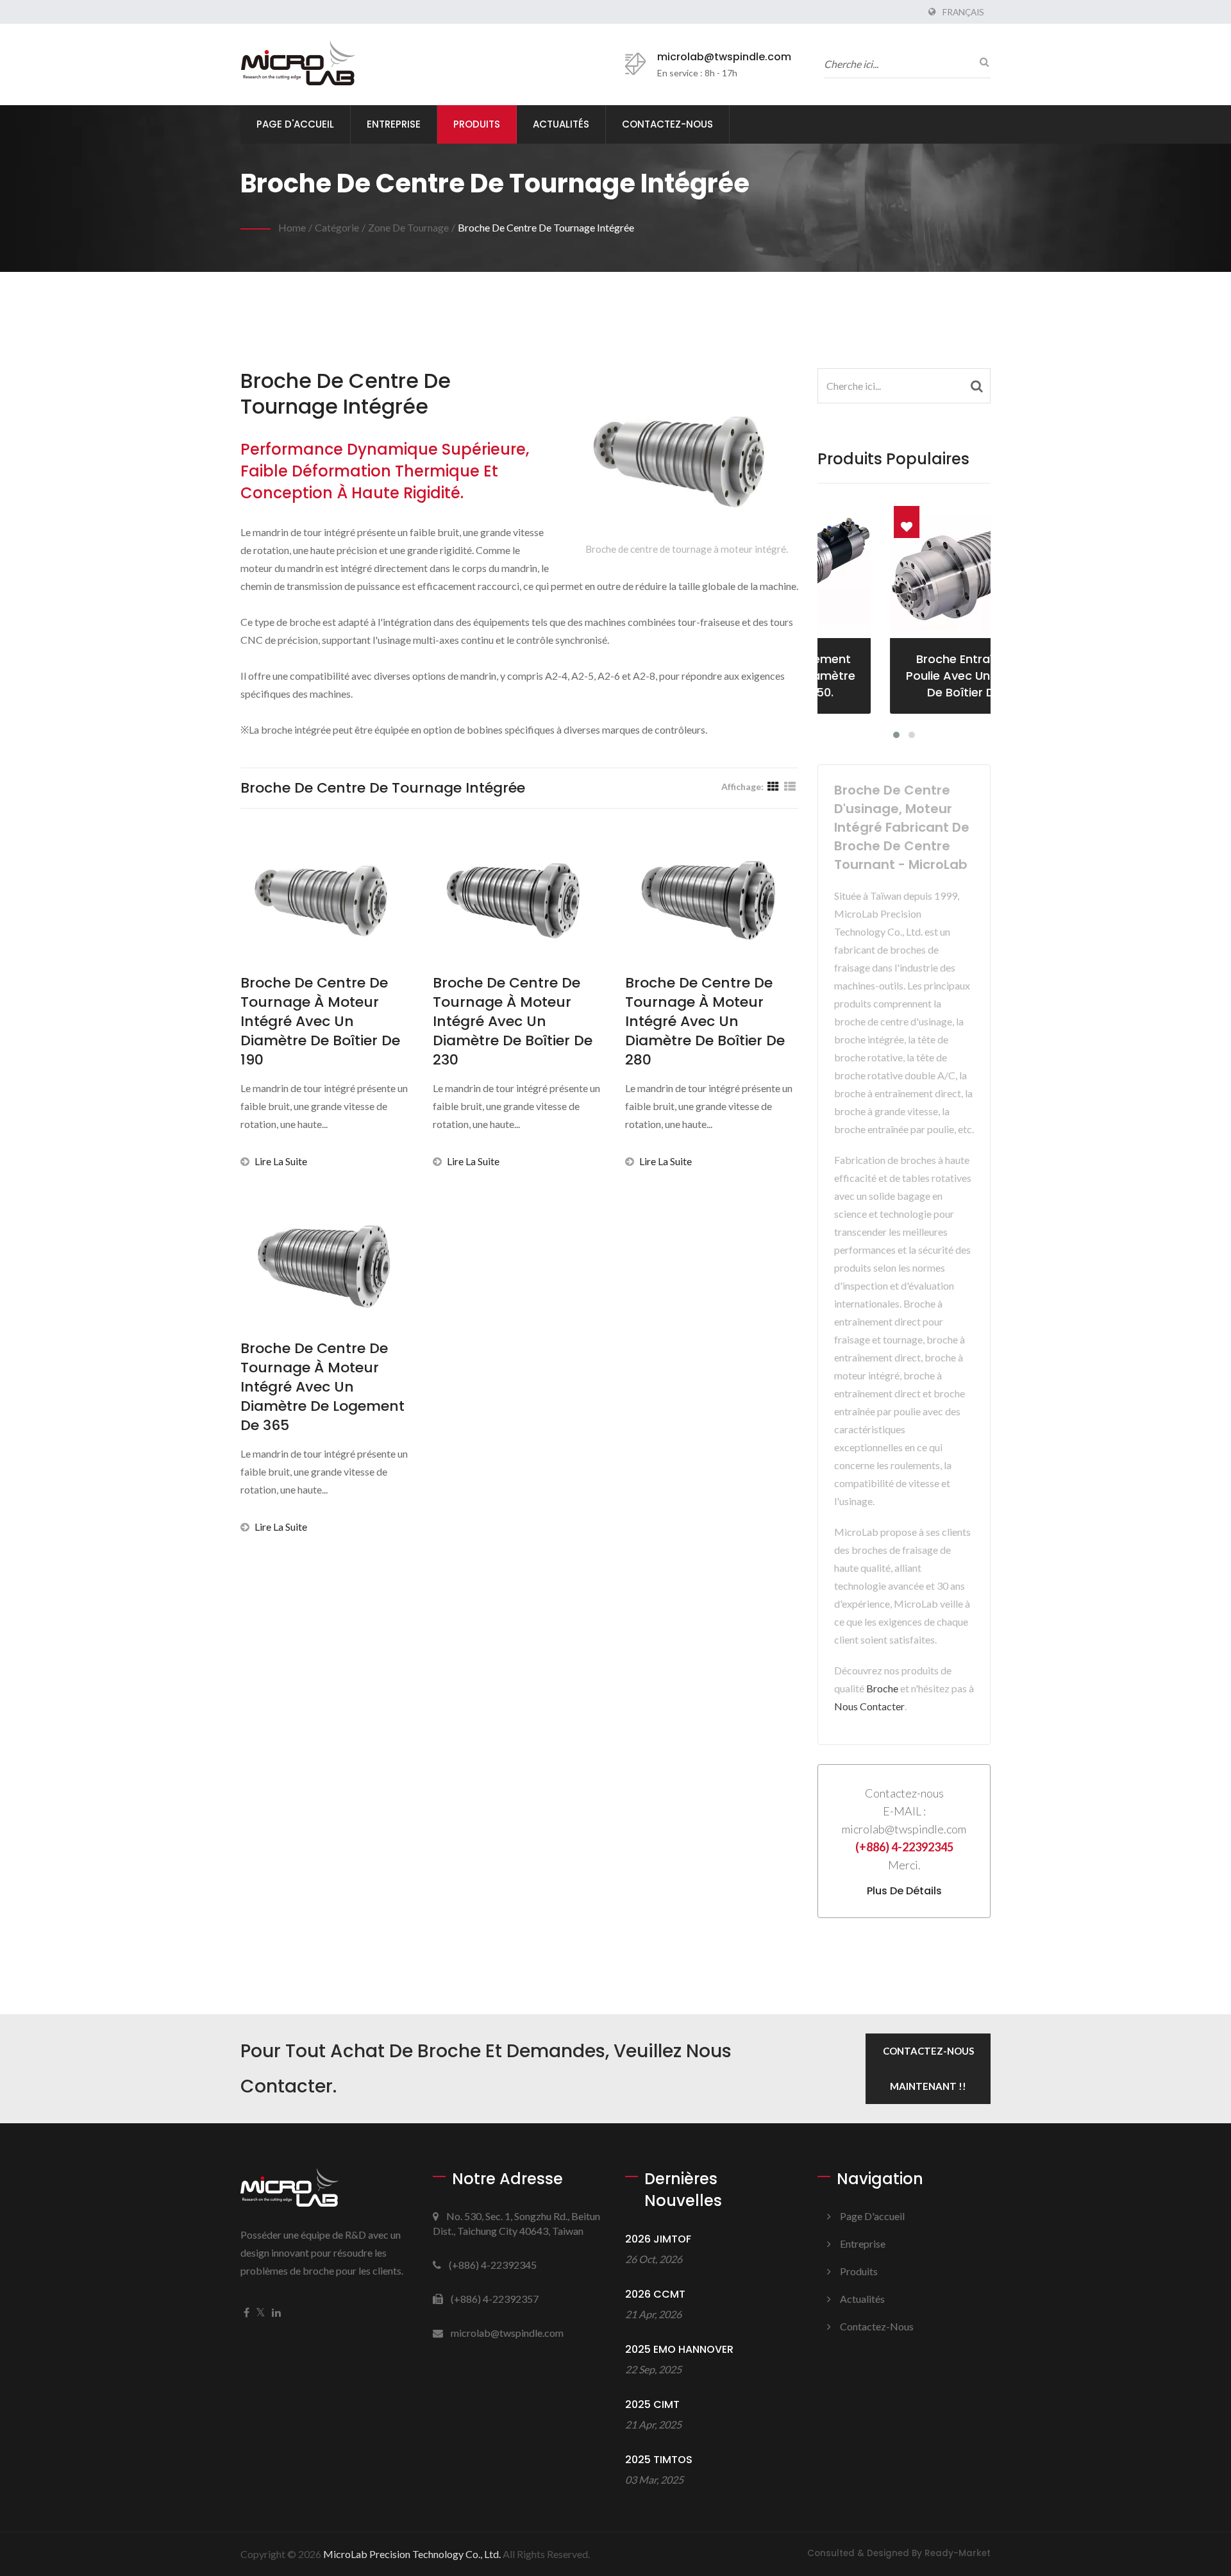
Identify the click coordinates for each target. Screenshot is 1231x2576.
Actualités (561, 124)
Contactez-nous (667, 124)
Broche (882, 1688)
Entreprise (394, 124)
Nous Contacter (869, 1706)
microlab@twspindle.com (724, 57)
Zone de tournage (408, 227)
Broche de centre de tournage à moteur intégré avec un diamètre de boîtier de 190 (320, 1022)
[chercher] (981, 62)
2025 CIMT (652, 2404)
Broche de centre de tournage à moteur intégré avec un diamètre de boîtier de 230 (513, 1022)
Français (963, 12)
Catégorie (337, 227)
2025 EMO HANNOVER (679, 2349)
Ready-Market (958, 2553)
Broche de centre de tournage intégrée (546, 227)
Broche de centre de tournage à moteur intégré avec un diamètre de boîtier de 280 (705, 1022)
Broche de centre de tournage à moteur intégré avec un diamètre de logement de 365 (322, 1387)
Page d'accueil (295, 124)
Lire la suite (281, 1161)
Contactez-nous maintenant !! (928, 2068)
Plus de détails (904, 1891)
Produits (477, 124)
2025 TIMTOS (659, 2460)
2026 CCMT (655, 2294)
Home (292, 227)
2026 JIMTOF (658, 2239)
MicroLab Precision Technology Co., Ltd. (412, 2554)
